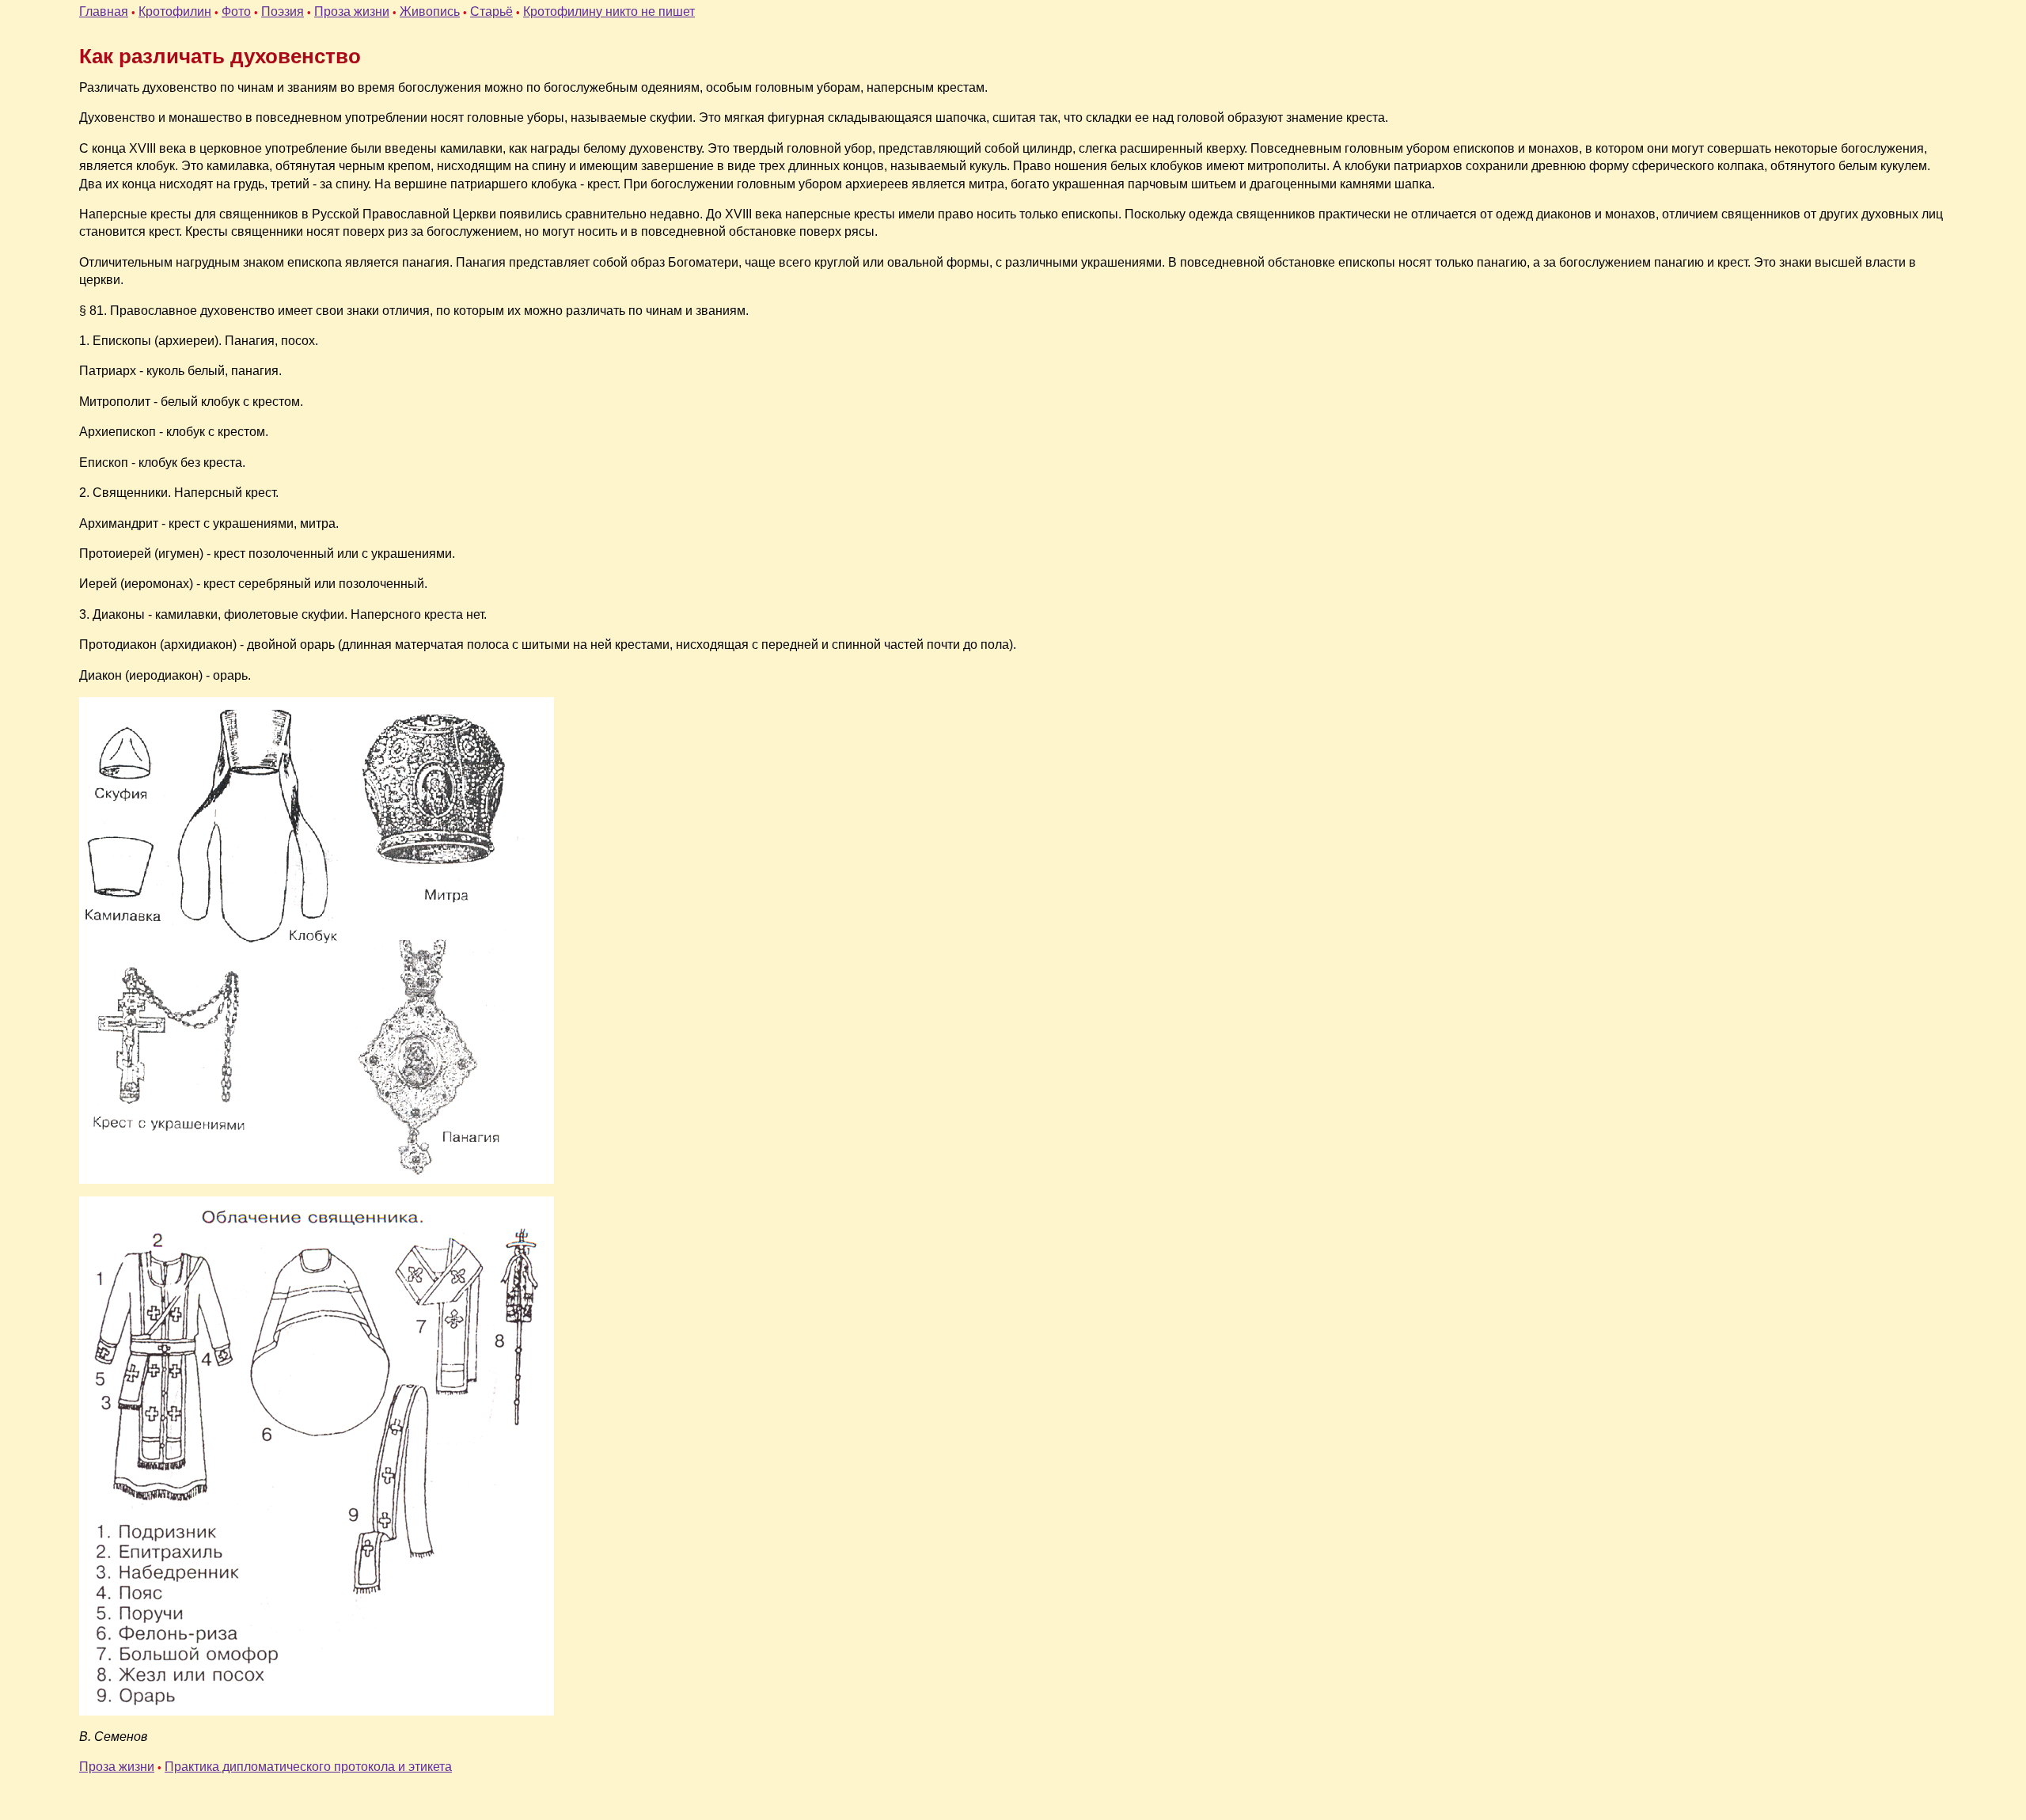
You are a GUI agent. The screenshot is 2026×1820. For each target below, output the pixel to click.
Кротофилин (175, 11)
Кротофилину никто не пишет (609, 11)
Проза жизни (352, 11)
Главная (104, 11)
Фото (236, 11)
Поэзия (283, 11)
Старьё (491, 11)
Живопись (430, 11)
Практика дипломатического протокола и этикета (308, 1767)
